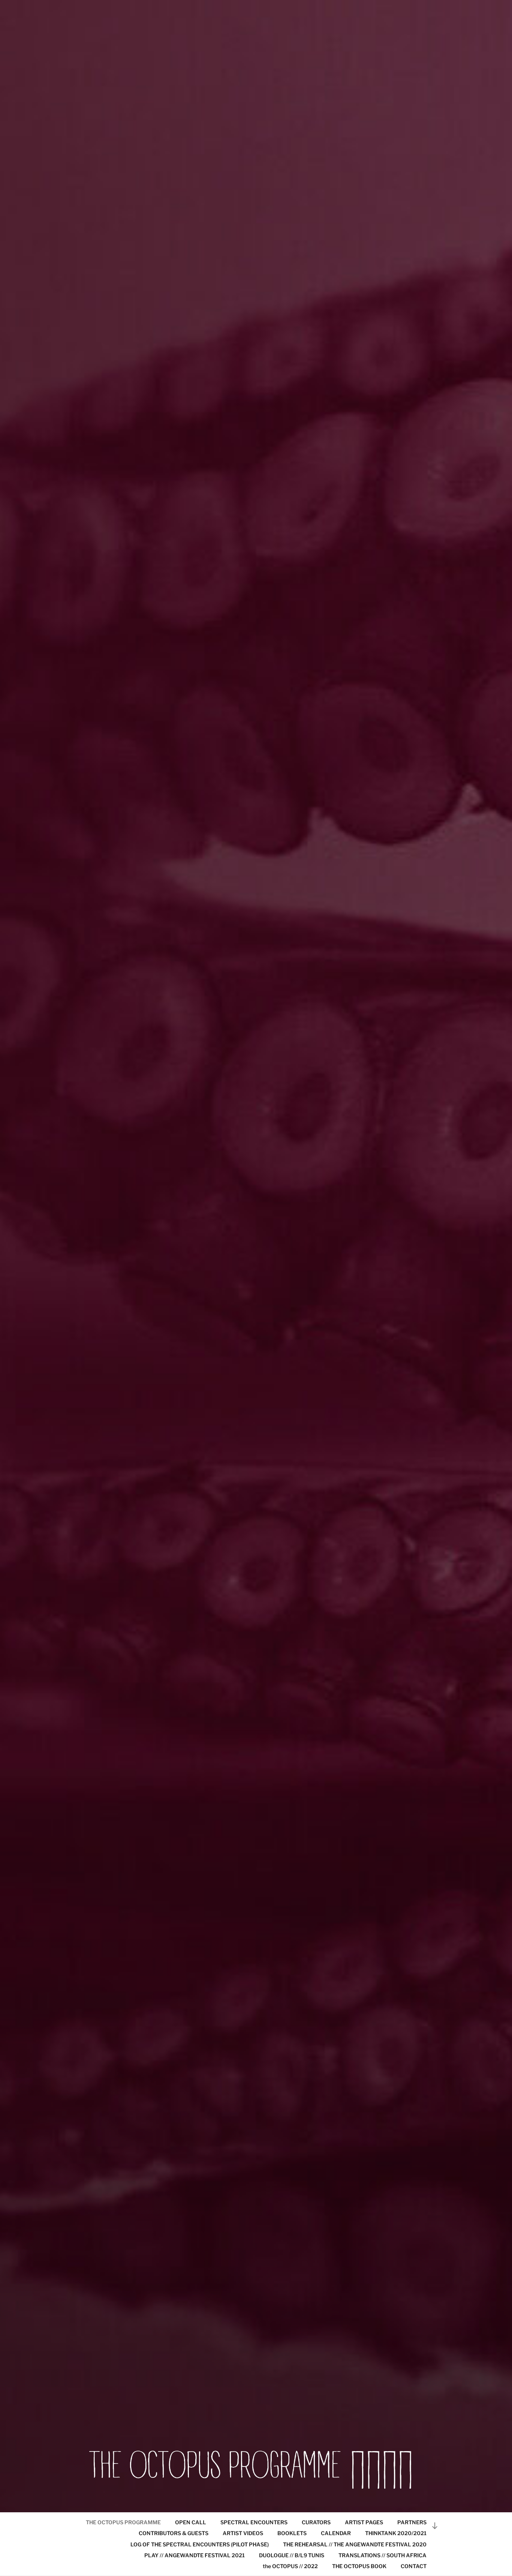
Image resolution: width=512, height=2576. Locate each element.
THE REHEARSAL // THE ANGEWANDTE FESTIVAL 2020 (355, 2544)
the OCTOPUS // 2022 (290, 2566)
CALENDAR (336, 2533)
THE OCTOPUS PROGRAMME (123, 2522)
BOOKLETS (292, 2533)
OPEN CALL (191, 2522)
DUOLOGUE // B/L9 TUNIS (292, 2555)
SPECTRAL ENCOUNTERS (254, 2522)
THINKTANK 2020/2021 (396, 2533)
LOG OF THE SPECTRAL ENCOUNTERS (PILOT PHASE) (200, 2544)
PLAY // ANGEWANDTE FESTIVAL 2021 (195, 2555)
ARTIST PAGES (364, 2522)
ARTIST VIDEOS (243, 2533)
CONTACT (414, 2566)
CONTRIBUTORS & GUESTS (174, 2533)
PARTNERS (412, 2522)
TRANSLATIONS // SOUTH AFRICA (383, 2555)
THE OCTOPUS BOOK (359, 2566)
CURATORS (316, 2522)
